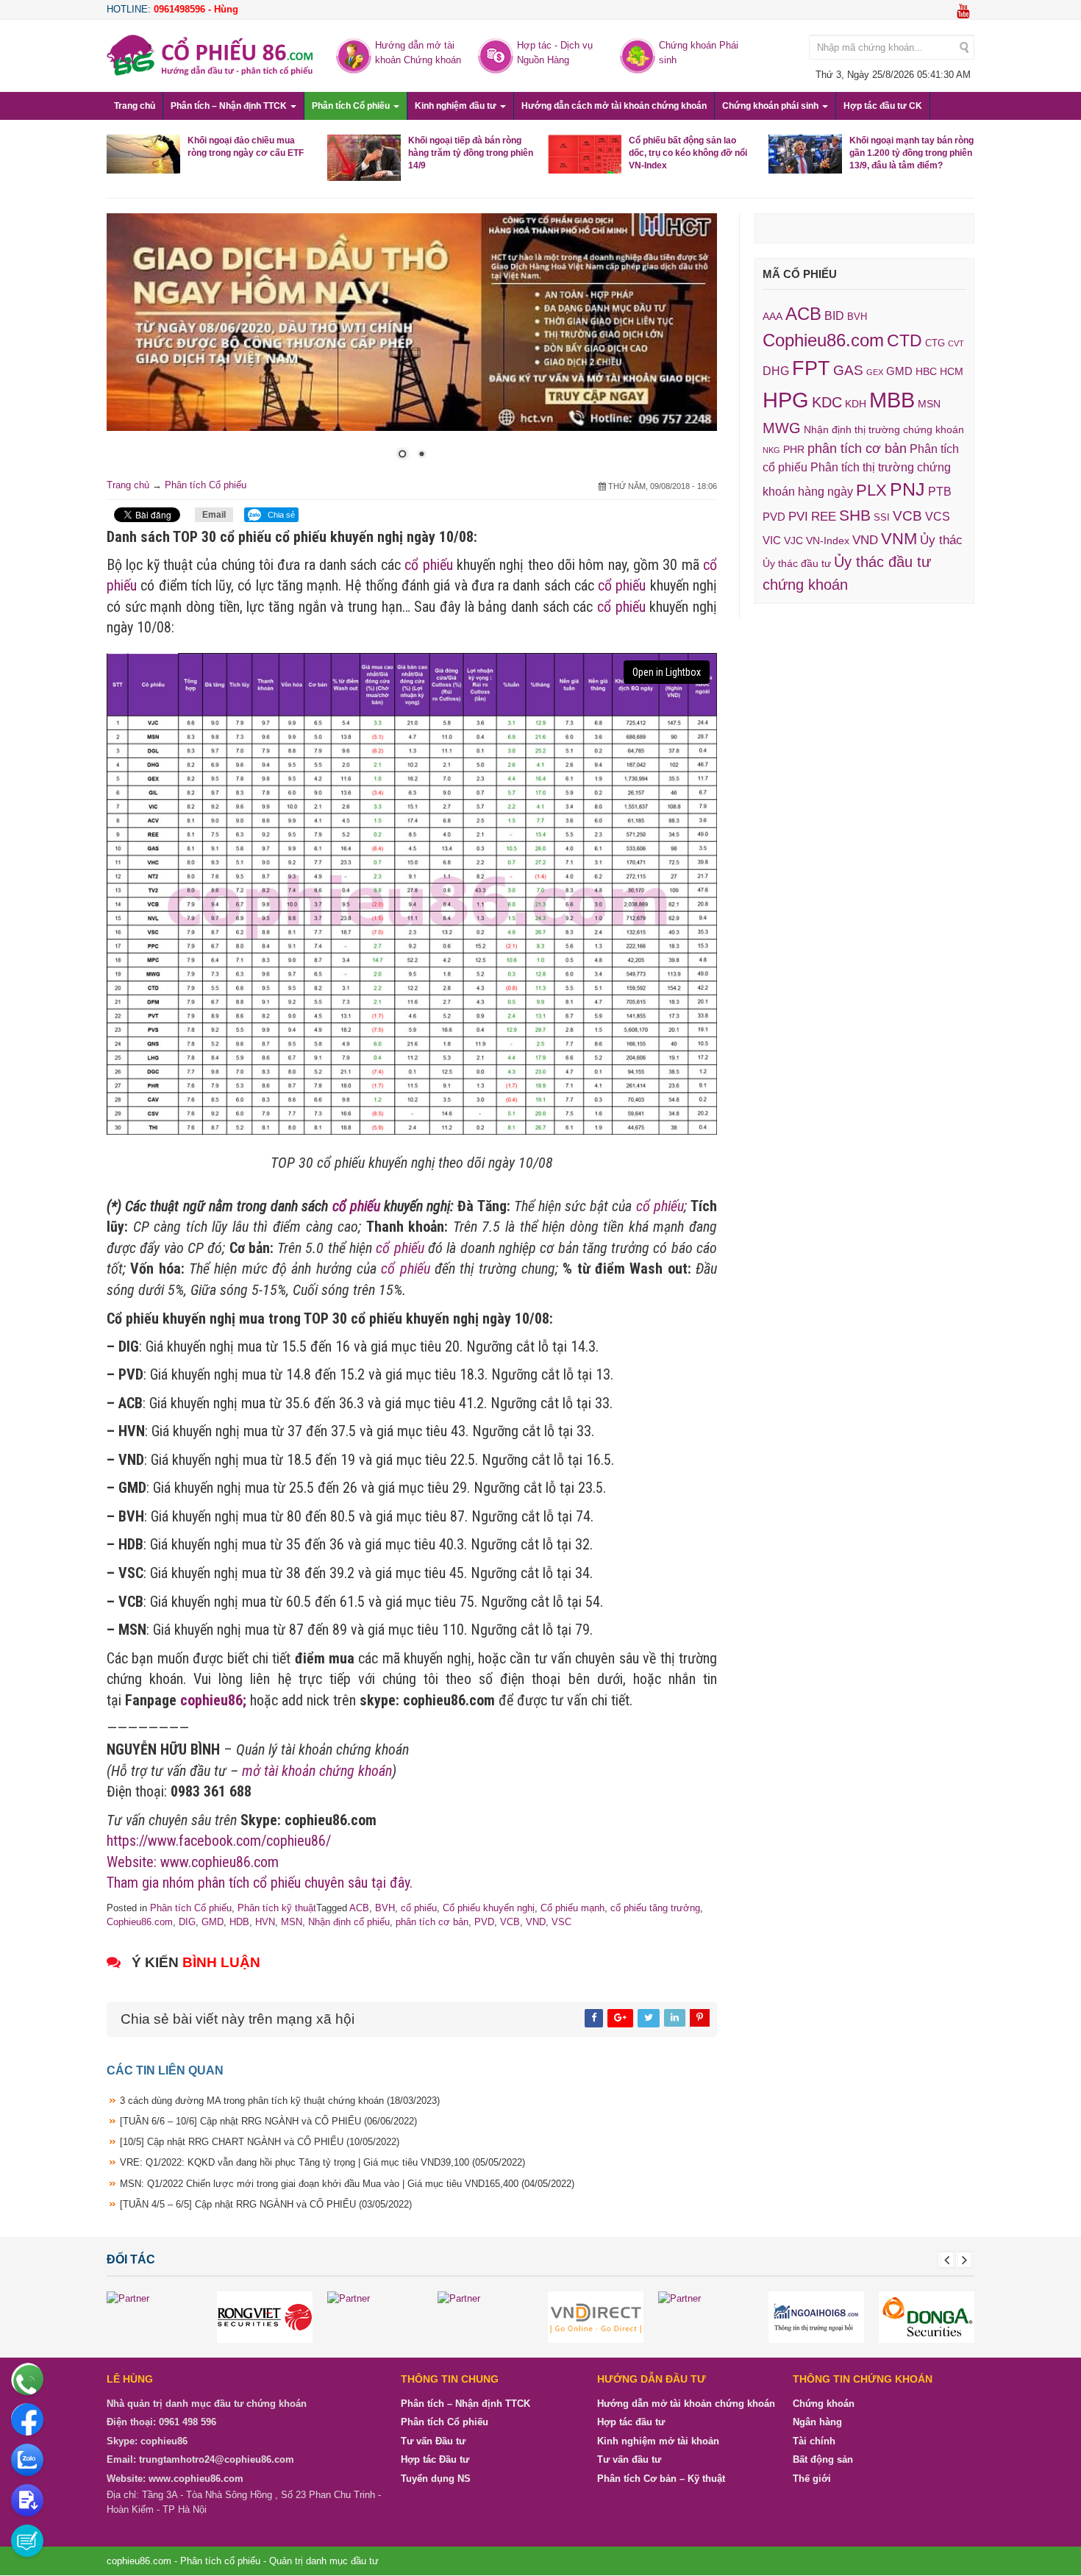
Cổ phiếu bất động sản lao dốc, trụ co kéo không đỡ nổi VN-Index (688, 153)
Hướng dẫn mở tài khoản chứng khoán (686, 2404)
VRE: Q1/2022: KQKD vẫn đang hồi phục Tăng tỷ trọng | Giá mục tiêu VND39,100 (322, 2162)
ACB (359, 1908)
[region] (412, 346)
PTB (940, 492)
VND (536, 1922)
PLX (871, 490)
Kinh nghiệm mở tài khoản (658, 2441)
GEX (875, 372)
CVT (956, 343)
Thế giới (812, 2479)
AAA (773, 317)
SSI (882, 518)
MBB (892, 400)
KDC (827, 402)
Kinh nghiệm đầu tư (457, 106)
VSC (561, 1922)
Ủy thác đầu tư (797, 563)
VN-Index (828, 541)
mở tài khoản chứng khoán (317, 1771)
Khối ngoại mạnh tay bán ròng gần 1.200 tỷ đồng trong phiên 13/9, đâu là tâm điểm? (911, 153)
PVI (798, 517)
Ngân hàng (817, 2422)
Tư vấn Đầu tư (433, 2441)
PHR (794, 449)
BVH (385, 1908)
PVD (484, 1922)
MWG (782, 428)
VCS (938, 516)
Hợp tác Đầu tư (435, 2459)
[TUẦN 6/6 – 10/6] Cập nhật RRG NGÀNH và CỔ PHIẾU (268, 2121)
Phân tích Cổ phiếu (352, 106)
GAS (848, 370)
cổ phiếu (428, 565)
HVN (265, 1922)
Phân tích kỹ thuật (277, 1908)
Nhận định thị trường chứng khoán (884, 429)
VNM (899, 539)
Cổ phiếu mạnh (572, 1908)
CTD (905, 340)
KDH (856, 404)
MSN (292, 1922)
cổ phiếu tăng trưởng (655, 1908)
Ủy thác (941, 540)
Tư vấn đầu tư (629, 2459)
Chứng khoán (824, 2404)
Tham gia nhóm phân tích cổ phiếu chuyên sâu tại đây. (260, 1883)
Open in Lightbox (667, 672)
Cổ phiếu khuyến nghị (489, 1908)
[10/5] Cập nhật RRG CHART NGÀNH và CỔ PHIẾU (260, 2142)
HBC (926, 371)
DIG (187, 1922)
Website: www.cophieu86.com (193, 1862)
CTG (935, 343)
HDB (239, 1922)
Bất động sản (823, 2459)
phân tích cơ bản (432, 1922)
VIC (772, 540)
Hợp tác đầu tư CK (883, 106)
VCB (510, 1922)
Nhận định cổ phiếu (349, 1922)
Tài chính (814, 2441)
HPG (786, 400)
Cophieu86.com (140, 1922)
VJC (793, 540)
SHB (855, 515)
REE (824, 516)
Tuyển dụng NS (436, 2479)
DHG (776, 371)
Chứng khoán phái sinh (771, 106)
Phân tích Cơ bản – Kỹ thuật (661, 2479)
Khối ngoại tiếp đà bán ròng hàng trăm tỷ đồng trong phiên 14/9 (471, 153)
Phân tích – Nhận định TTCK (230, 106)
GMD (213, 1922)
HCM (952, 371)
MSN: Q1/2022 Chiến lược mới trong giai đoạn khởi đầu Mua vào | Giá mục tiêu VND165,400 (347, 2184)
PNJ (907, 489)
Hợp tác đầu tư (631, 2422)
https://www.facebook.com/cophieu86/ (219, 1841)
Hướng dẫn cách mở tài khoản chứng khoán (614, 106)
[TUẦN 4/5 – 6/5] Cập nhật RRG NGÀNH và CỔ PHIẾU (266, 2204)
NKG (771, 450)
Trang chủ (135, 106)
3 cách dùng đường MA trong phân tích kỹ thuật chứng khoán (280, 2101)
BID (834, 315)
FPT (811, 368)
